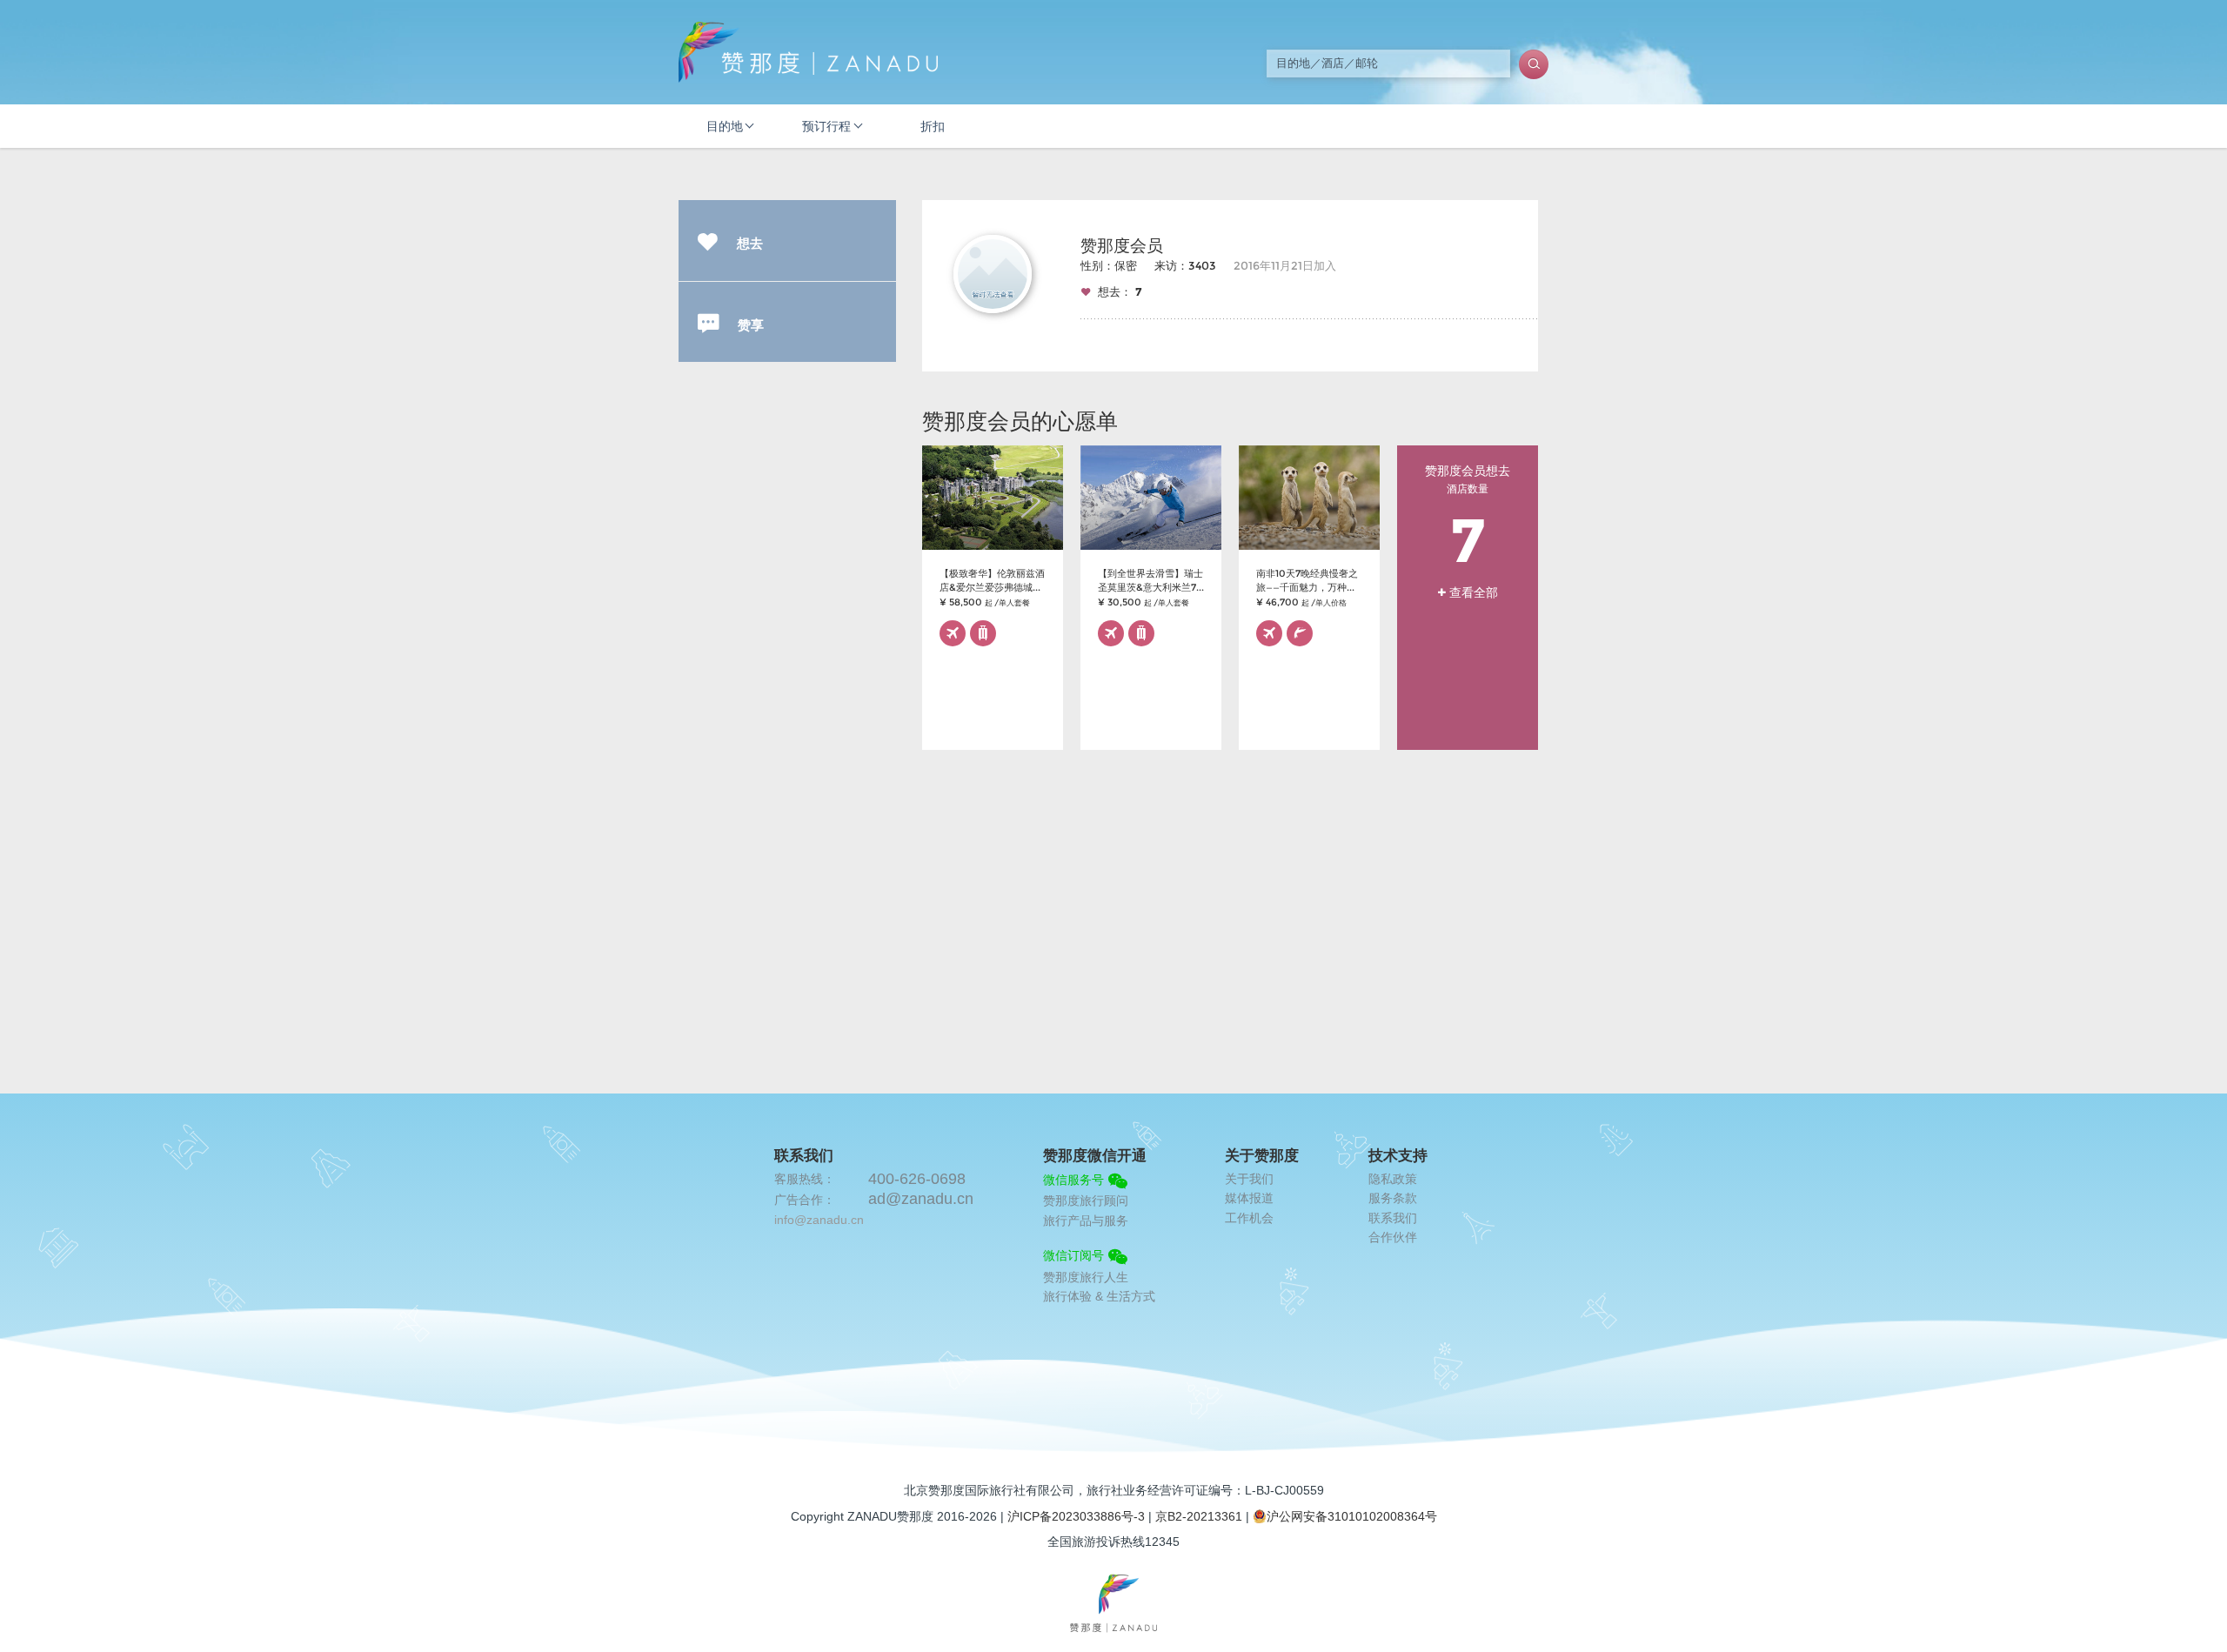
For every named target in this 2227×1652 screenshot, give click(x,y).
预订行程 (826, 126)
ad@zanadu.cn (921, 1199)
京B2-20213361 (1199, 1516)
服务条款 (1393, 1198)
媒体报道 (1249, 1198)
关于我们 (1249, 1179)
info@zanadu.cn (819, 1220)
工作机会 (1249, 1218)
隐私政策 (1393, 1179)
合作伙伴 (1393, 1237)
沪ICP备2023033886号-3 (1076, 1516)
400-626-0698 (917, 1179)
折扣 (933, 126)
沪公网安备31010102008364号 (1352, 1516)
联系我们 (1393, 1218)
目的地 (725, 126)
